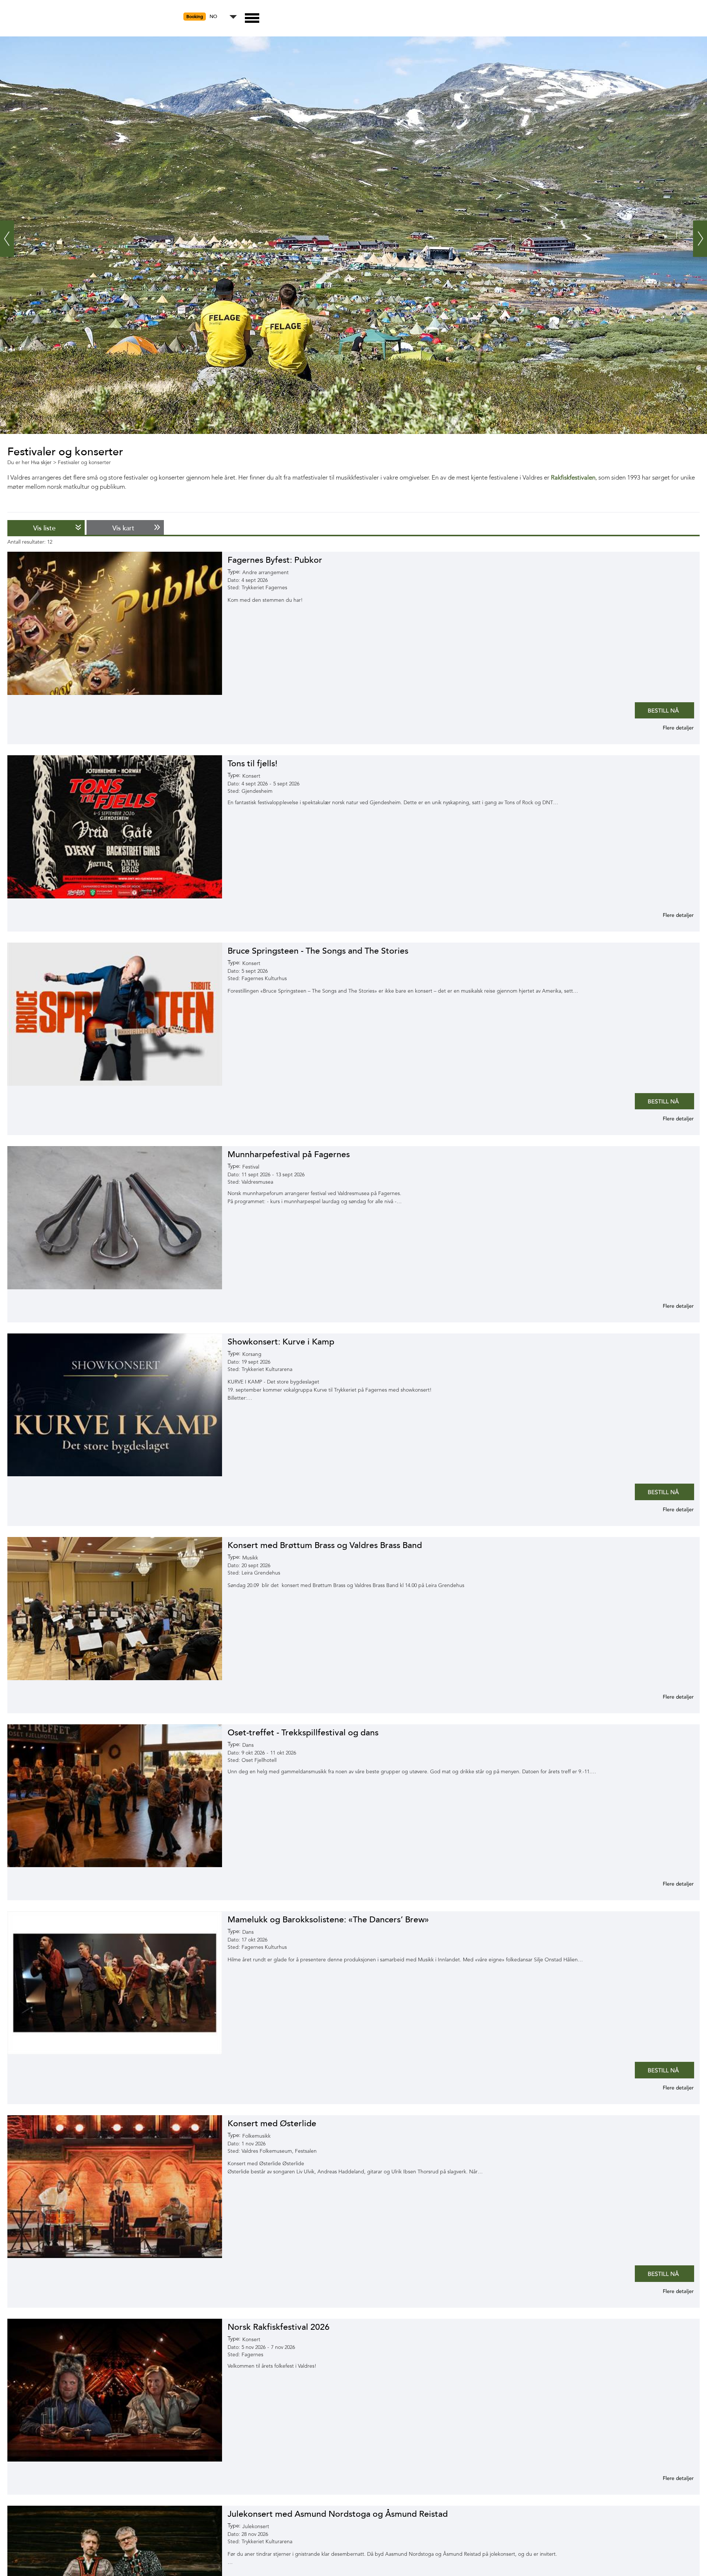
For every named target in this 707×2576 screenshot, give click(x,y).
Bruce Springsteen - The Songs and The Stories (318, 951)
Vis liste (44, 528)
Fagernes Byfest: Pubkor (275, 560)
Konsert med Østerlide (272, 2123)
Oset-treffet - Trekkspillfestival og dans (303, 1733)
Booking (195, 17)
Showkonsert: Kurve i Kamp (281, 1342)
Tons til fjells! (252, 764)
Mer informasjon (669, 728)
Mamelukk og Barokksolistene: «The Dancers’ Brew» (328, 1920)
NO (213, 17)
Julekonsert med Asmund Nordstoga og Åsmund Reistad (338, 2514)
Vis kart (123, 528)
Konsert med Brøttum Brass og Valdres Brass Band (325, 1545)
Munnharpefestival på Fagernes (289, 1154)
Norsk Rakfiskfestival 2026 (279, 2327)
